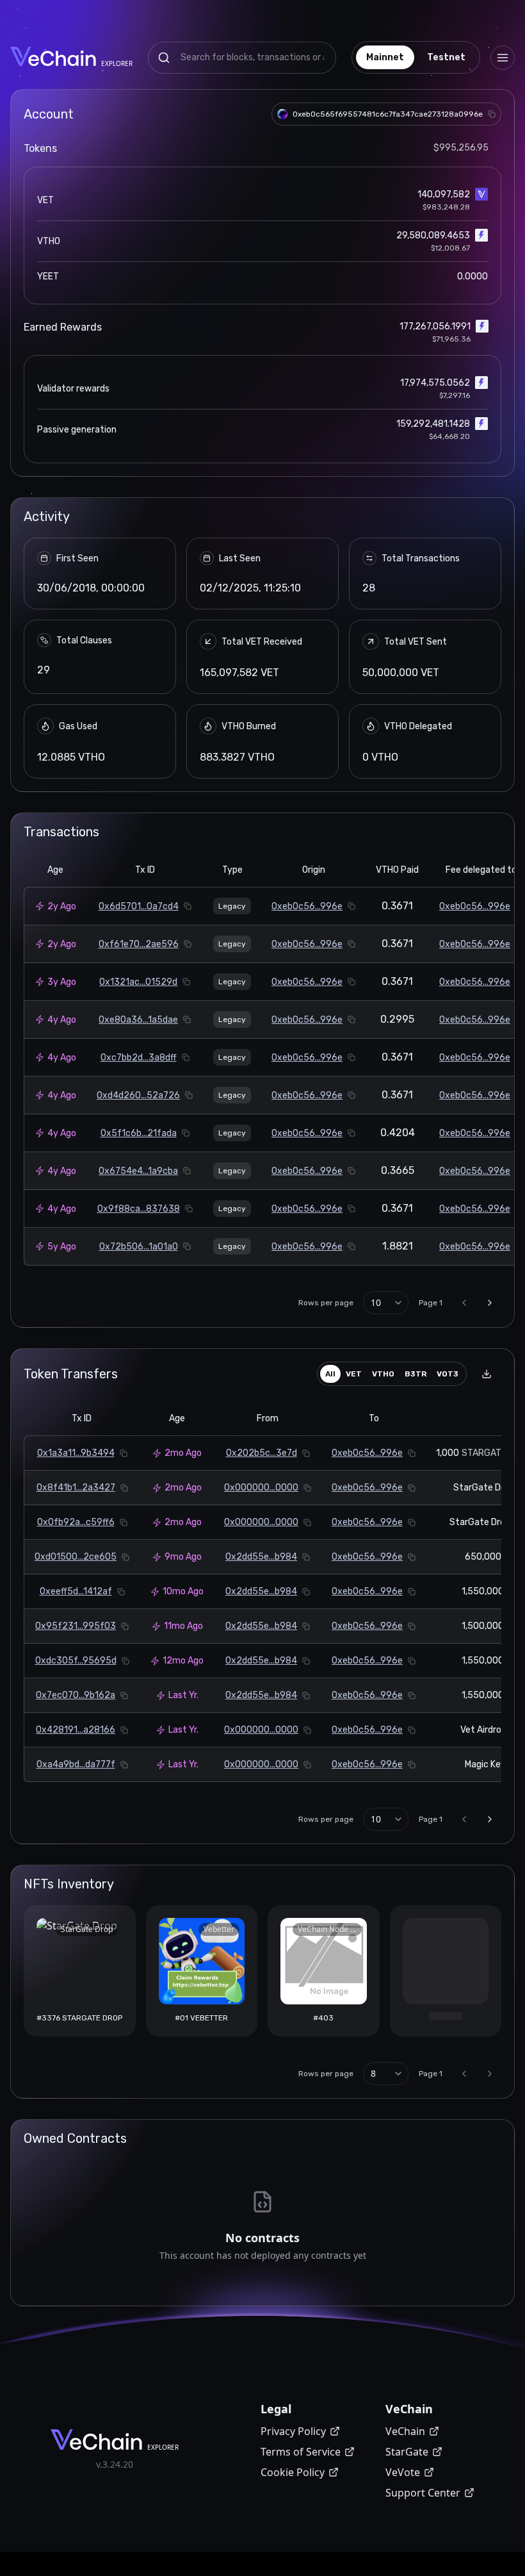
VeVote (403, 2472)
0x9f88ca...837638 (139, 1209)
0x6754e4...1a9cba (138, 1171)
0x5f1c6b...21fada (139, 1133)
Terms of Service (301, 2452)
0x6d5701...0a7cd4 (139, 906)
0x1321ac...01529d (138, 982)
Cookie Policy (293, 2472)
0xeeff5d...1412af (76, 1591)
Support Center (423, 2493)
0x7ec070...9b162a (76, 1695)
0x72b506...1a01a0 (139, 1247)
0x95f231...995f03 (76, 1626)
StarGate (407, 2452)
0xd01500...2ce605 (76, 1557)
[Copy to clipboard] (492, 114)
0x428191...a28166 (76, 1730)
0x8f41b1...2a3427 (76, 1488)
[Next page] (490, 1303)
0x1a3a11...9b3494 (76, 1453)
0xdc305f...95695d (76, 1661)
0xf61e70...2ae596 (139, 944)
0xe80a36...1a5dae (138, 1020)
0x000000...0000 (261, 1488)
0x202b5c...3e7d (262, 1453)
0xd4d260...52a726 (138, 1095)
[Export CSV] (487, 1374)
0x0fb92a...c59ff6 (76, 1522)
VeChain (405, 2431)
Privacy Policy (293, 2431)
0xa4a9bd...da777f (76, 1764)
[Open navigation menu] (503, 58)
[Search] (164, 58)
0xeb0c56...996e (307, 906)
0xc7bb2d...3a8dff (139, 1058)
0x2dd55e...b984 (261, 1557)
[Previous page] (464, 1303)
